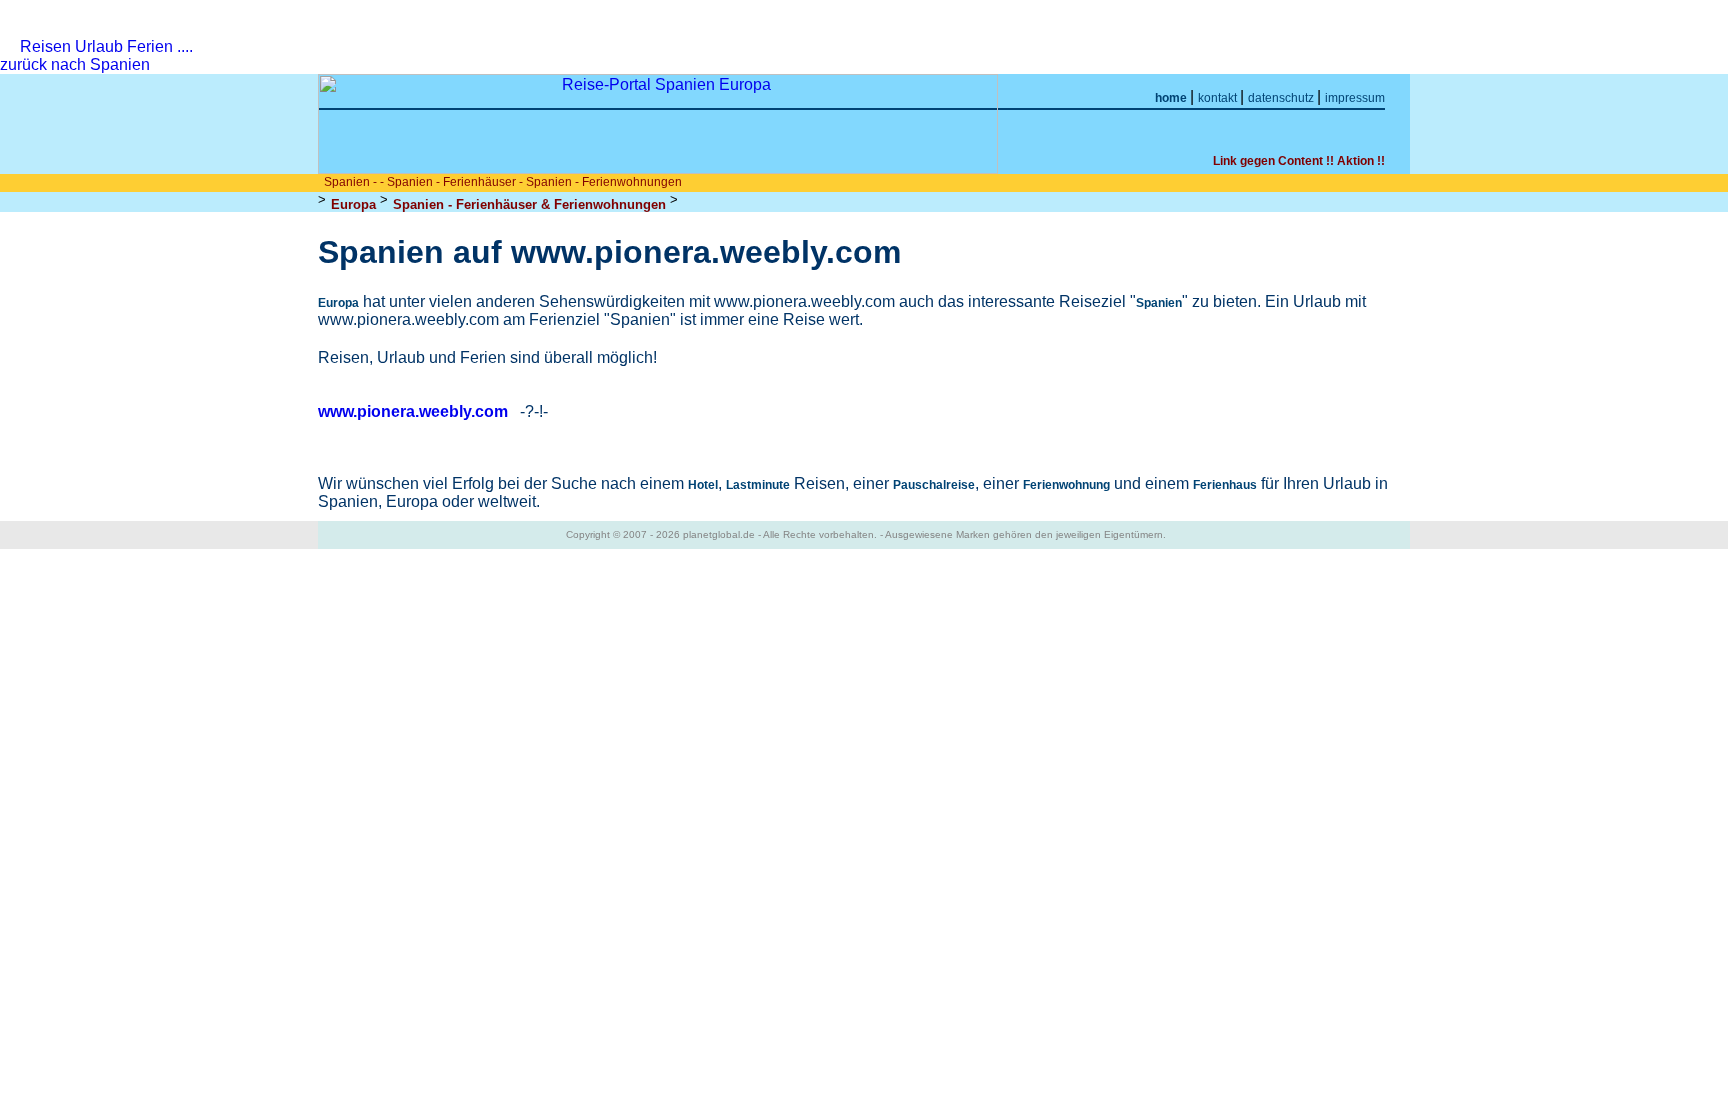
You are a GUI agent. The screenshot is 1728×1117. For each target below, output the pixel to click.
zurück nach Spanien (77, 64)
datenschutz (1282, 98)
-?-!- (534, 411)
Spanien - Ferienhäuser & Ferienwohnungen (529, 204)
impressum (1355, 98)
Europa (353, 204)
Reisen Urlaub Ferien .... (106, 46)
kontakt (1219, 98)
